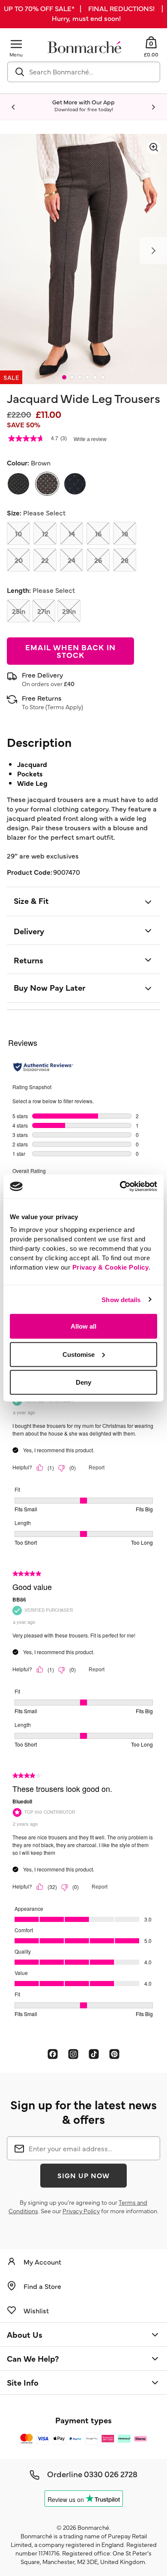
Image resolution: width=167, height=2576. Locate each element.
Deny (83, 1382)
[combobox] (84, 72)
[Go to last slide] (14, 107)
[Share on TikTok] (94, 2054)
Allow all (83, 1326)
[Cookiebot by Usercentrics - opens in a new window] (120, 1187)
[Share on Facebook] (53, 2054)
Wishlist (36, 2310)
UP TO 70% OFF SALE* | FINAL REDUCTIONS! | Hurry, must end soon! (83, 13)
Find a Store (42, 2286)
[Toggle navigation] (16, 44)
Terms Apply (64, 707)
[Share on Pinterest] (114, 2054)
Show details (121, 1299)
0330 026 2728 (111, 2474)
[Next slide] (153, 107)
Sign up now (83, 2175)
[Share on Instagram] (73, 2054)
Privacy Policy (81, 2211)
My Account (42, 2262)
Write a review (90, 439)
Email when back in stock (70, 651)
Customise (79, 1354)
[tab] (64, 377)
